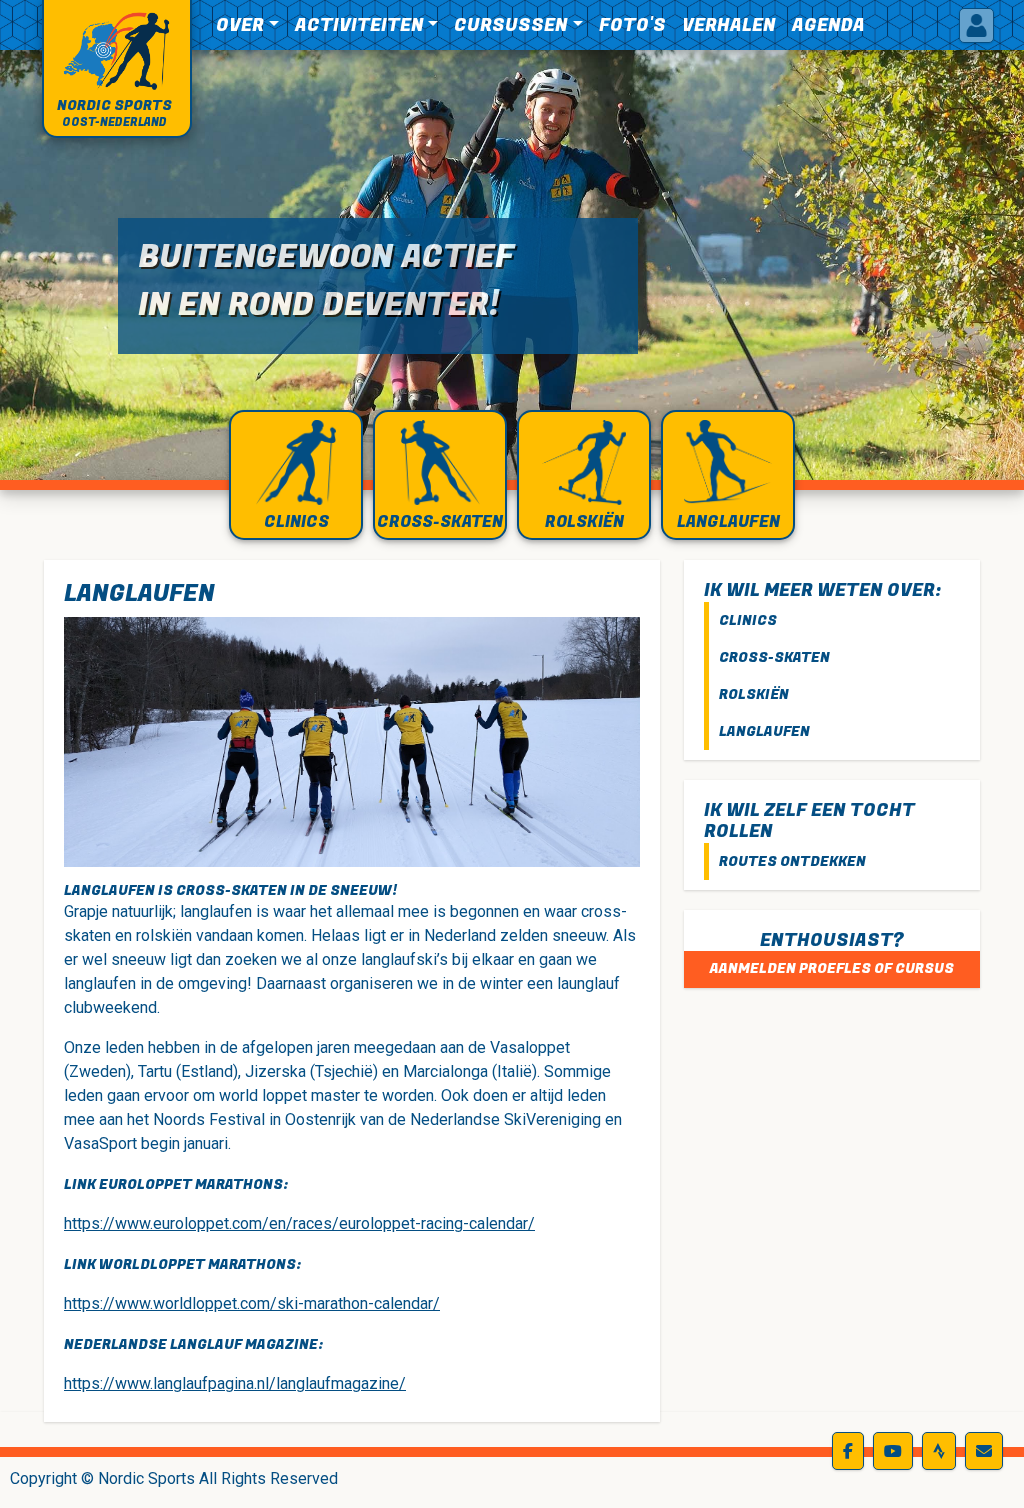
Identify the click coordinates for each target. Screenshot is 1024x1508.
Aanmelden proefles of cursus (832, 968)
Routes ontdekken (792, 861)
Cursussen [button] (511, 25)
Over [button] (240, 25)
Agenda (828, 25)
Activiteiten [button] (359, 25)
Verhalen (729, 25)
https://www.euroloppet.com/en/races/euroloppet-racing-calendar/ (299, 1223)
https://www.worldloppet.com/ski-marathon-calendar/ (252, 1303)
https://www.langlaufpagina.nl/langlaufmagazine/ (235, 1383)
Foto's (632, 25)
